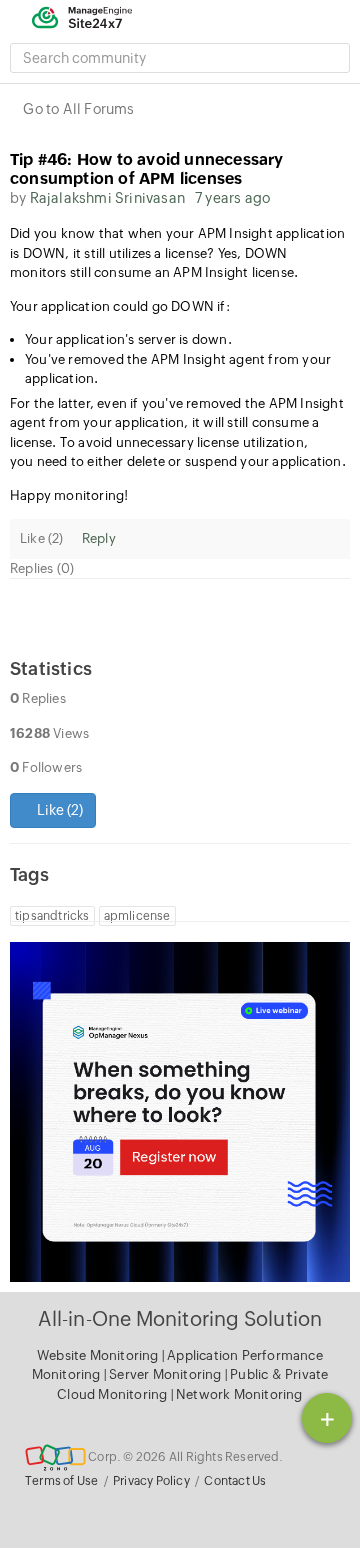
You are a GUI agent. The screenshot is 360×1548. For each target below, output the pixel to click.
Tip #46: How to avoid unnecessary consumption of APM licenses (147, 169)
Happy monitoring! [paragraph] (72, 495)
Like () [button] (58, 810)
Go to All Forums (78, 109)
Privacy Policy (151, 1481)
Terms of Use (61, 1481)
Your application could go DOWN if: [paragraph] (120, 306)
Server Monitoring (167, 1374)
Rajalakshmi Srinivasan (107, 198)
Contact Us (235, 1481)
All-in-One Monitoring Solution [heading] (180, 1318)
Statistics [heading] (51, 668)
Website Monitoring (98, 1355)
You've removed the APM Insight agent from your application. (178, 369)
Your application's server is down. (130, 339)
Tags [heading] (29, 874)
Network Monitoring (239, 1394)
